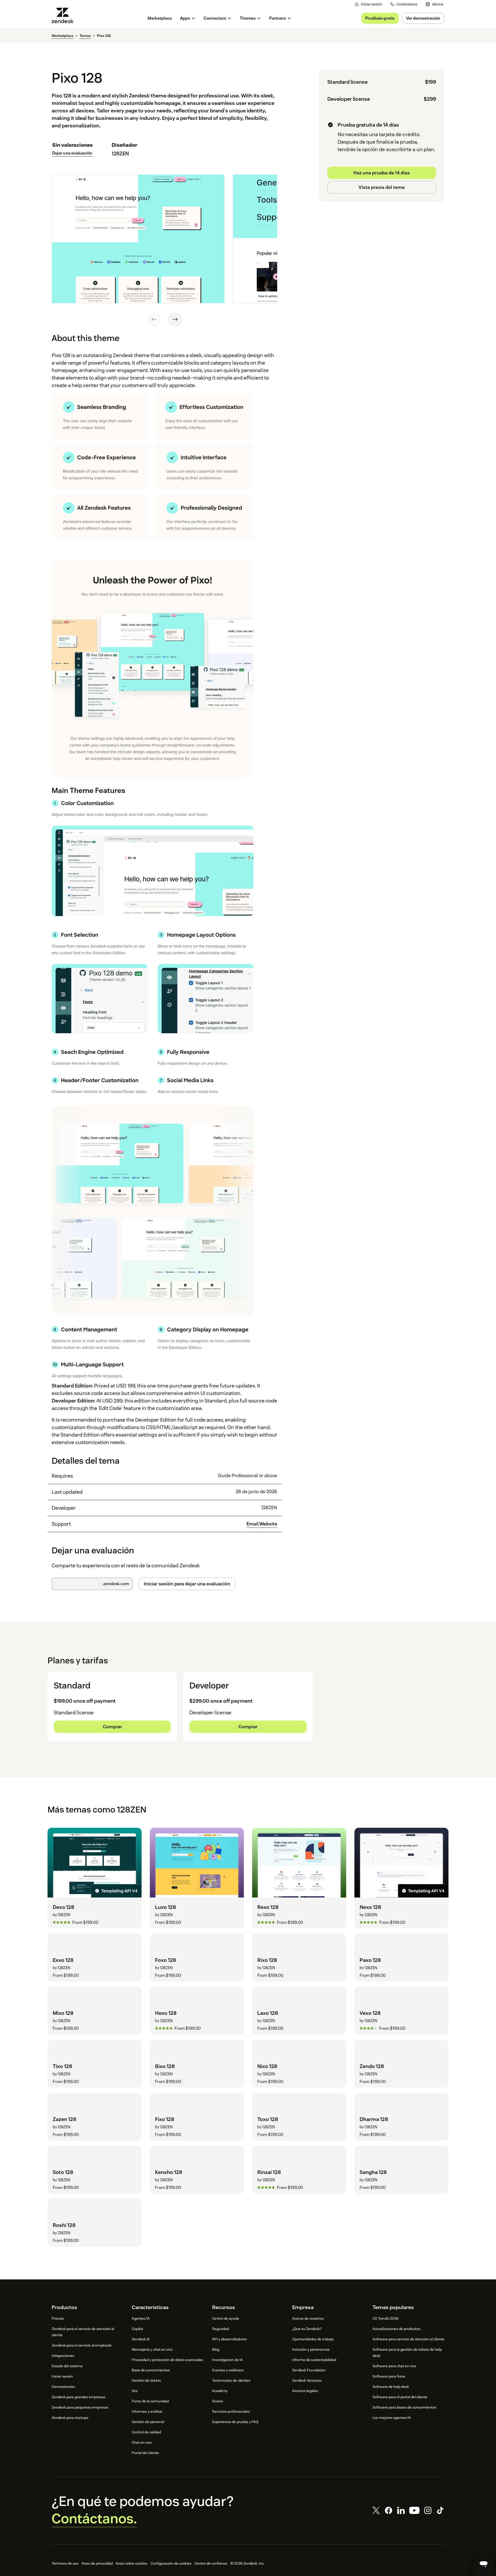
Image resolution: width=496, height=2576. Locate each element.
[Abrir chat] (484, 2564)
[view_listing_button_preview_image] (138, 239)
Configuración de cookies (171, 2563)
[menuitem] (435, 4)
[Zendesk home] (65, 15)
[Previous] (154, 319)
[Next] (175, 319)
